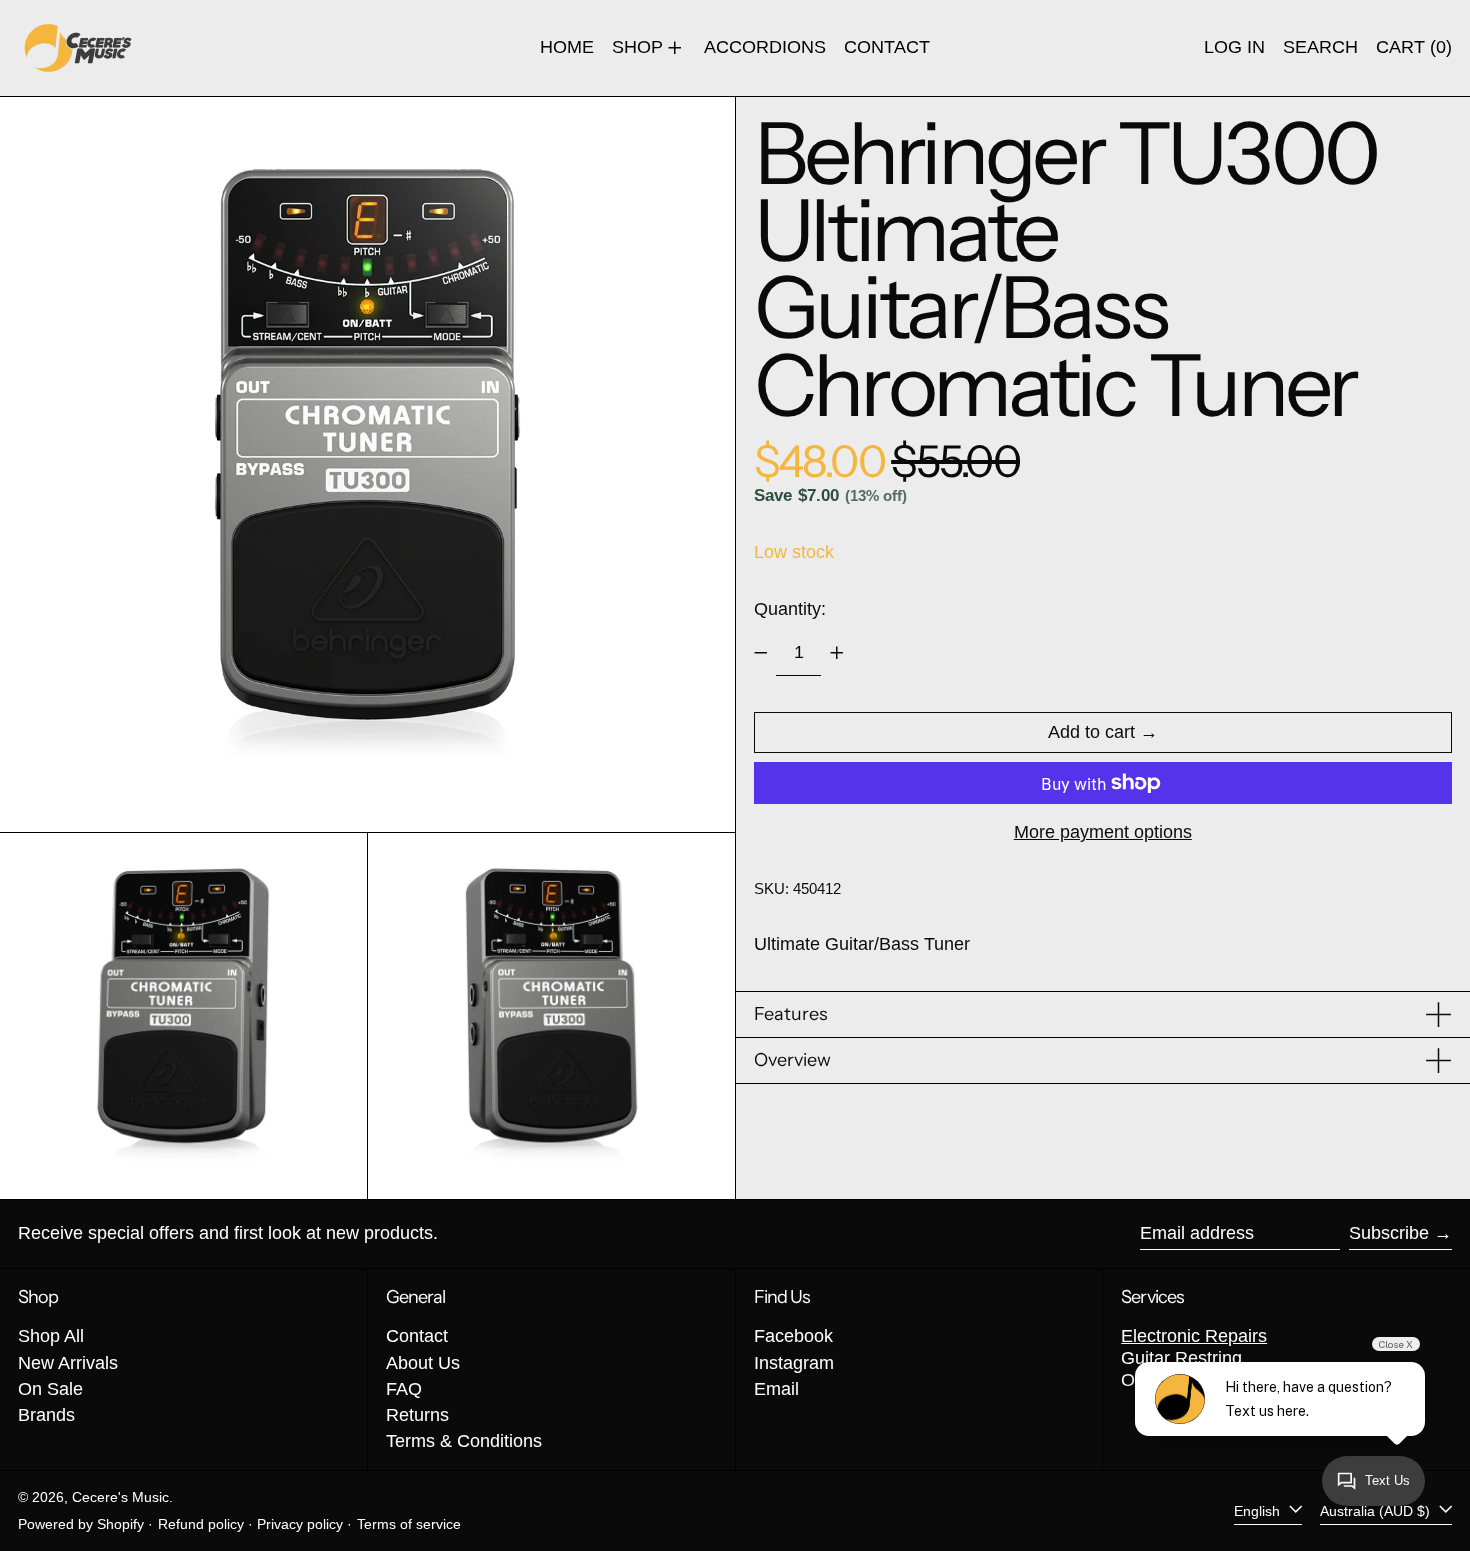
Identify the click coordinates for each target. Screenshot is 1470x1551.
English (1259, 1510)
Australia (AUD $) (1377, 1510)
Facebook (793, 1336)
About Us (423, 1363)
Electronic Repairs (1194, 1336)
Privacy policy (300, 1524)
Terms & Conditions (464, 1441)
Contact (417, 1336)
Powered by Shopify (81, 1524)
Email (776, 1389)
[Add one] (837, 653)
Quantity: (790, 609)
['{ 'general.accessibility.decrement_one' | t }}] (761, 653)
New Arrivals (68, 1363)
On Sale (50, 1389)
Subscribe (1389, 1233)
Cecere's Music (120, 1497)
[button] (1320, 48)
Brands (46, 1415)
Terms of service (409, 1524)
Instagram (794, 1363)
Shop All (51, 1336)
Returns (417, 1415)
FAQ (404, 1389)
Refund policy (201, 1524)
